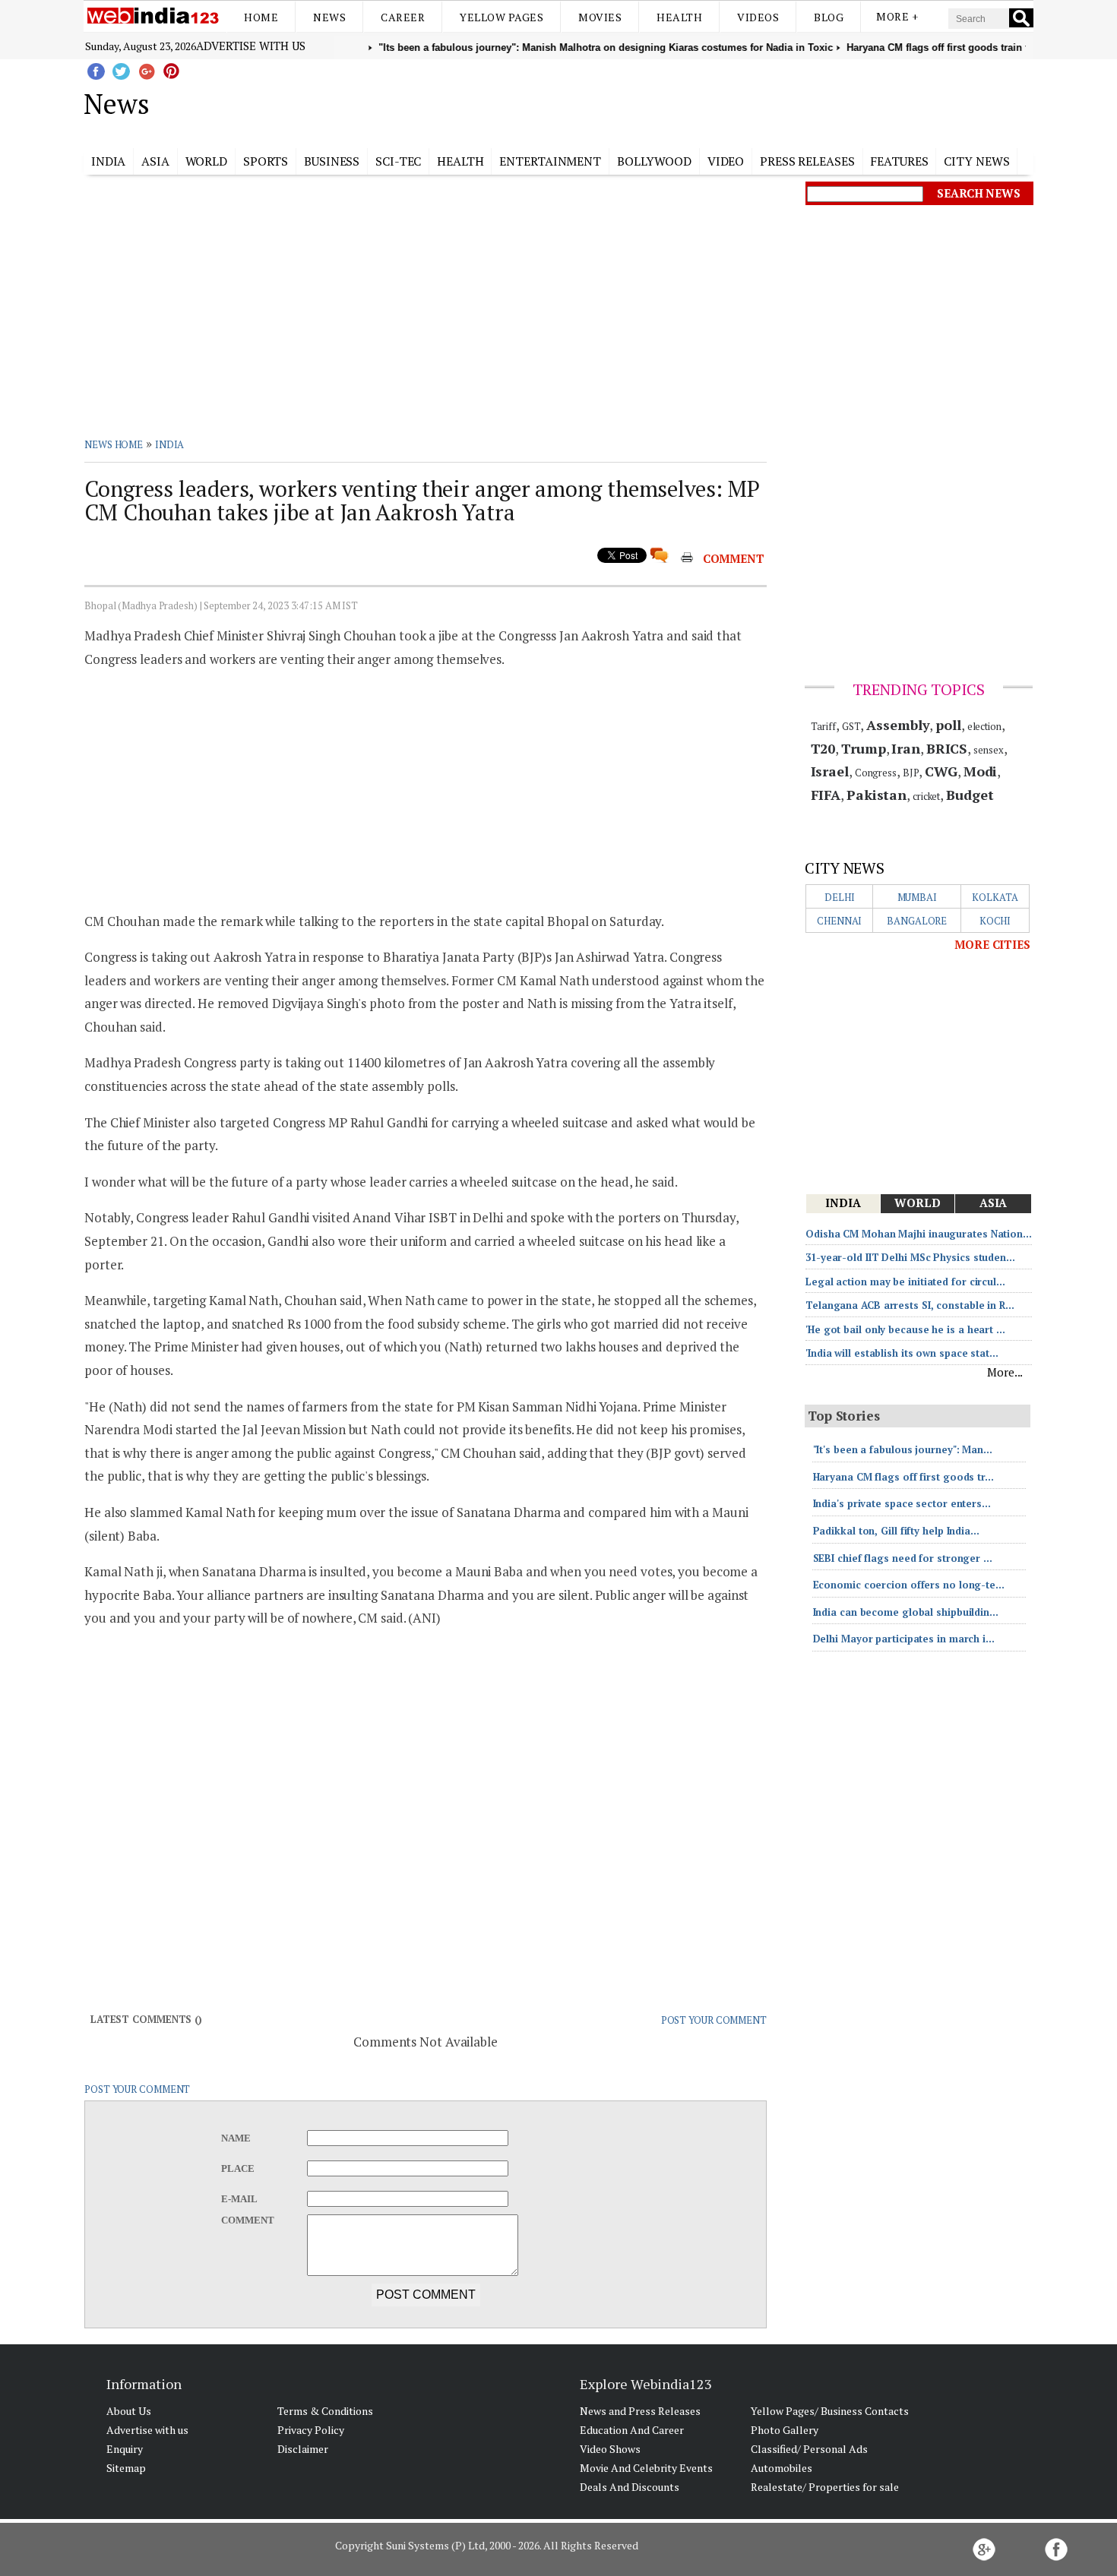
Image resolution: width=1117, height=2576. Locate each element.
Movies (600, 17)
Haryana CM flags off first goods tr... (903, 1477)
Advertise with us (251, 46)
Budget (970, 795)
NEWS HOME (114, 444)
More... (1005, 1372)
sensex (988, 750)
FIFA (826, 795)
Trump (864, 748)
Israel (830, 771)
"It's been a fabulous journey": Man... (903, 1449)
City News (976, 161)
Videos (758, 17)
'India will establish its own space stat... (902, 1353)
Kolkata (995, 897)
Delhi (840, 897)
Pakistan (877, 795)
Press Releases (807, 161)
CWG (941, 771)
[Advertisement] (635, 101)
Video (726, 161)
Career (403, 17)
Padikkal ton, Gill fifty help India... (896, 1531)
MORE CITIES (992, 944)
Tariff (823, 726)
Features (899, 161)
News (329, 17)
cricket (926, 796)
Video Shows (610, 2449)
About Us (129, 2411)
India (109, 161)
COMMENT (734, 558)
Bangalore (917, 921)
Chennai (839, 921)
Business (332, 161)
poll (948, 725)
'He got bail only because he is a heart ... (905, 1329)
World (207, 161)
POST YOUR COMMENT (714, 2020)
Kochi (995, 921)
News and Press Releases (640, 2411)
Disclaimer (303, 2449)
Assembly (898, 725)
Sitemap (126, 2468)
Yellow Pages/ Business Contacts (830, 2411)
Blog (829, 17)
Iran (906, 748)
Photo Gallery (785, 2430)
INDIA (170, 444)
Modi (981, 771)
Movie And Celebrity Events (646, 2468)
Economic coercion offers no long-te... (909, 1585)
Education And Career (632, 2430)
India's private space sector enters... (902, 1503)
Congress (876, 773)
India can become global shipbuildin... (906, 1612)
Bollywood (654, 161)
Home (261, 17)
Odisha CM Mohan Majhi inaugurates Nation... (919, 1234)
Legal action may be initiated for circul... (905, 1282)
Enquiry (125, 2449)
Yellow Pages (502, 17)
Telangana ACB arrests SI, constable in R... (910, 1305)
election (984, 726)
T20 (823, 748)
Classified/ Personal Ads (809, 2449)
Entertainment (550, 161)
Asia (155, 161)
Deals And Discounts (630, 2487)
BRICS (947, 748)
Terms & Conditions (325, 2411)
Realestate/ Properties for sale (825, 2487)
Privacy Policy (311, 2430)
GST (851, 726)
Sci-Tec (398, 161)
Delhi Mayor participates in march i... (904, 1639)
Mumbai (917, 897)
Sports (266, 161)
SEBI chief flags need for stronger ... (903, 1558)
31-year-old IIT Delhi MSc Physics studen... (910, 1257)
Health (679, 17)
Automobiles (782, 2468)
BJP (911, 773)
